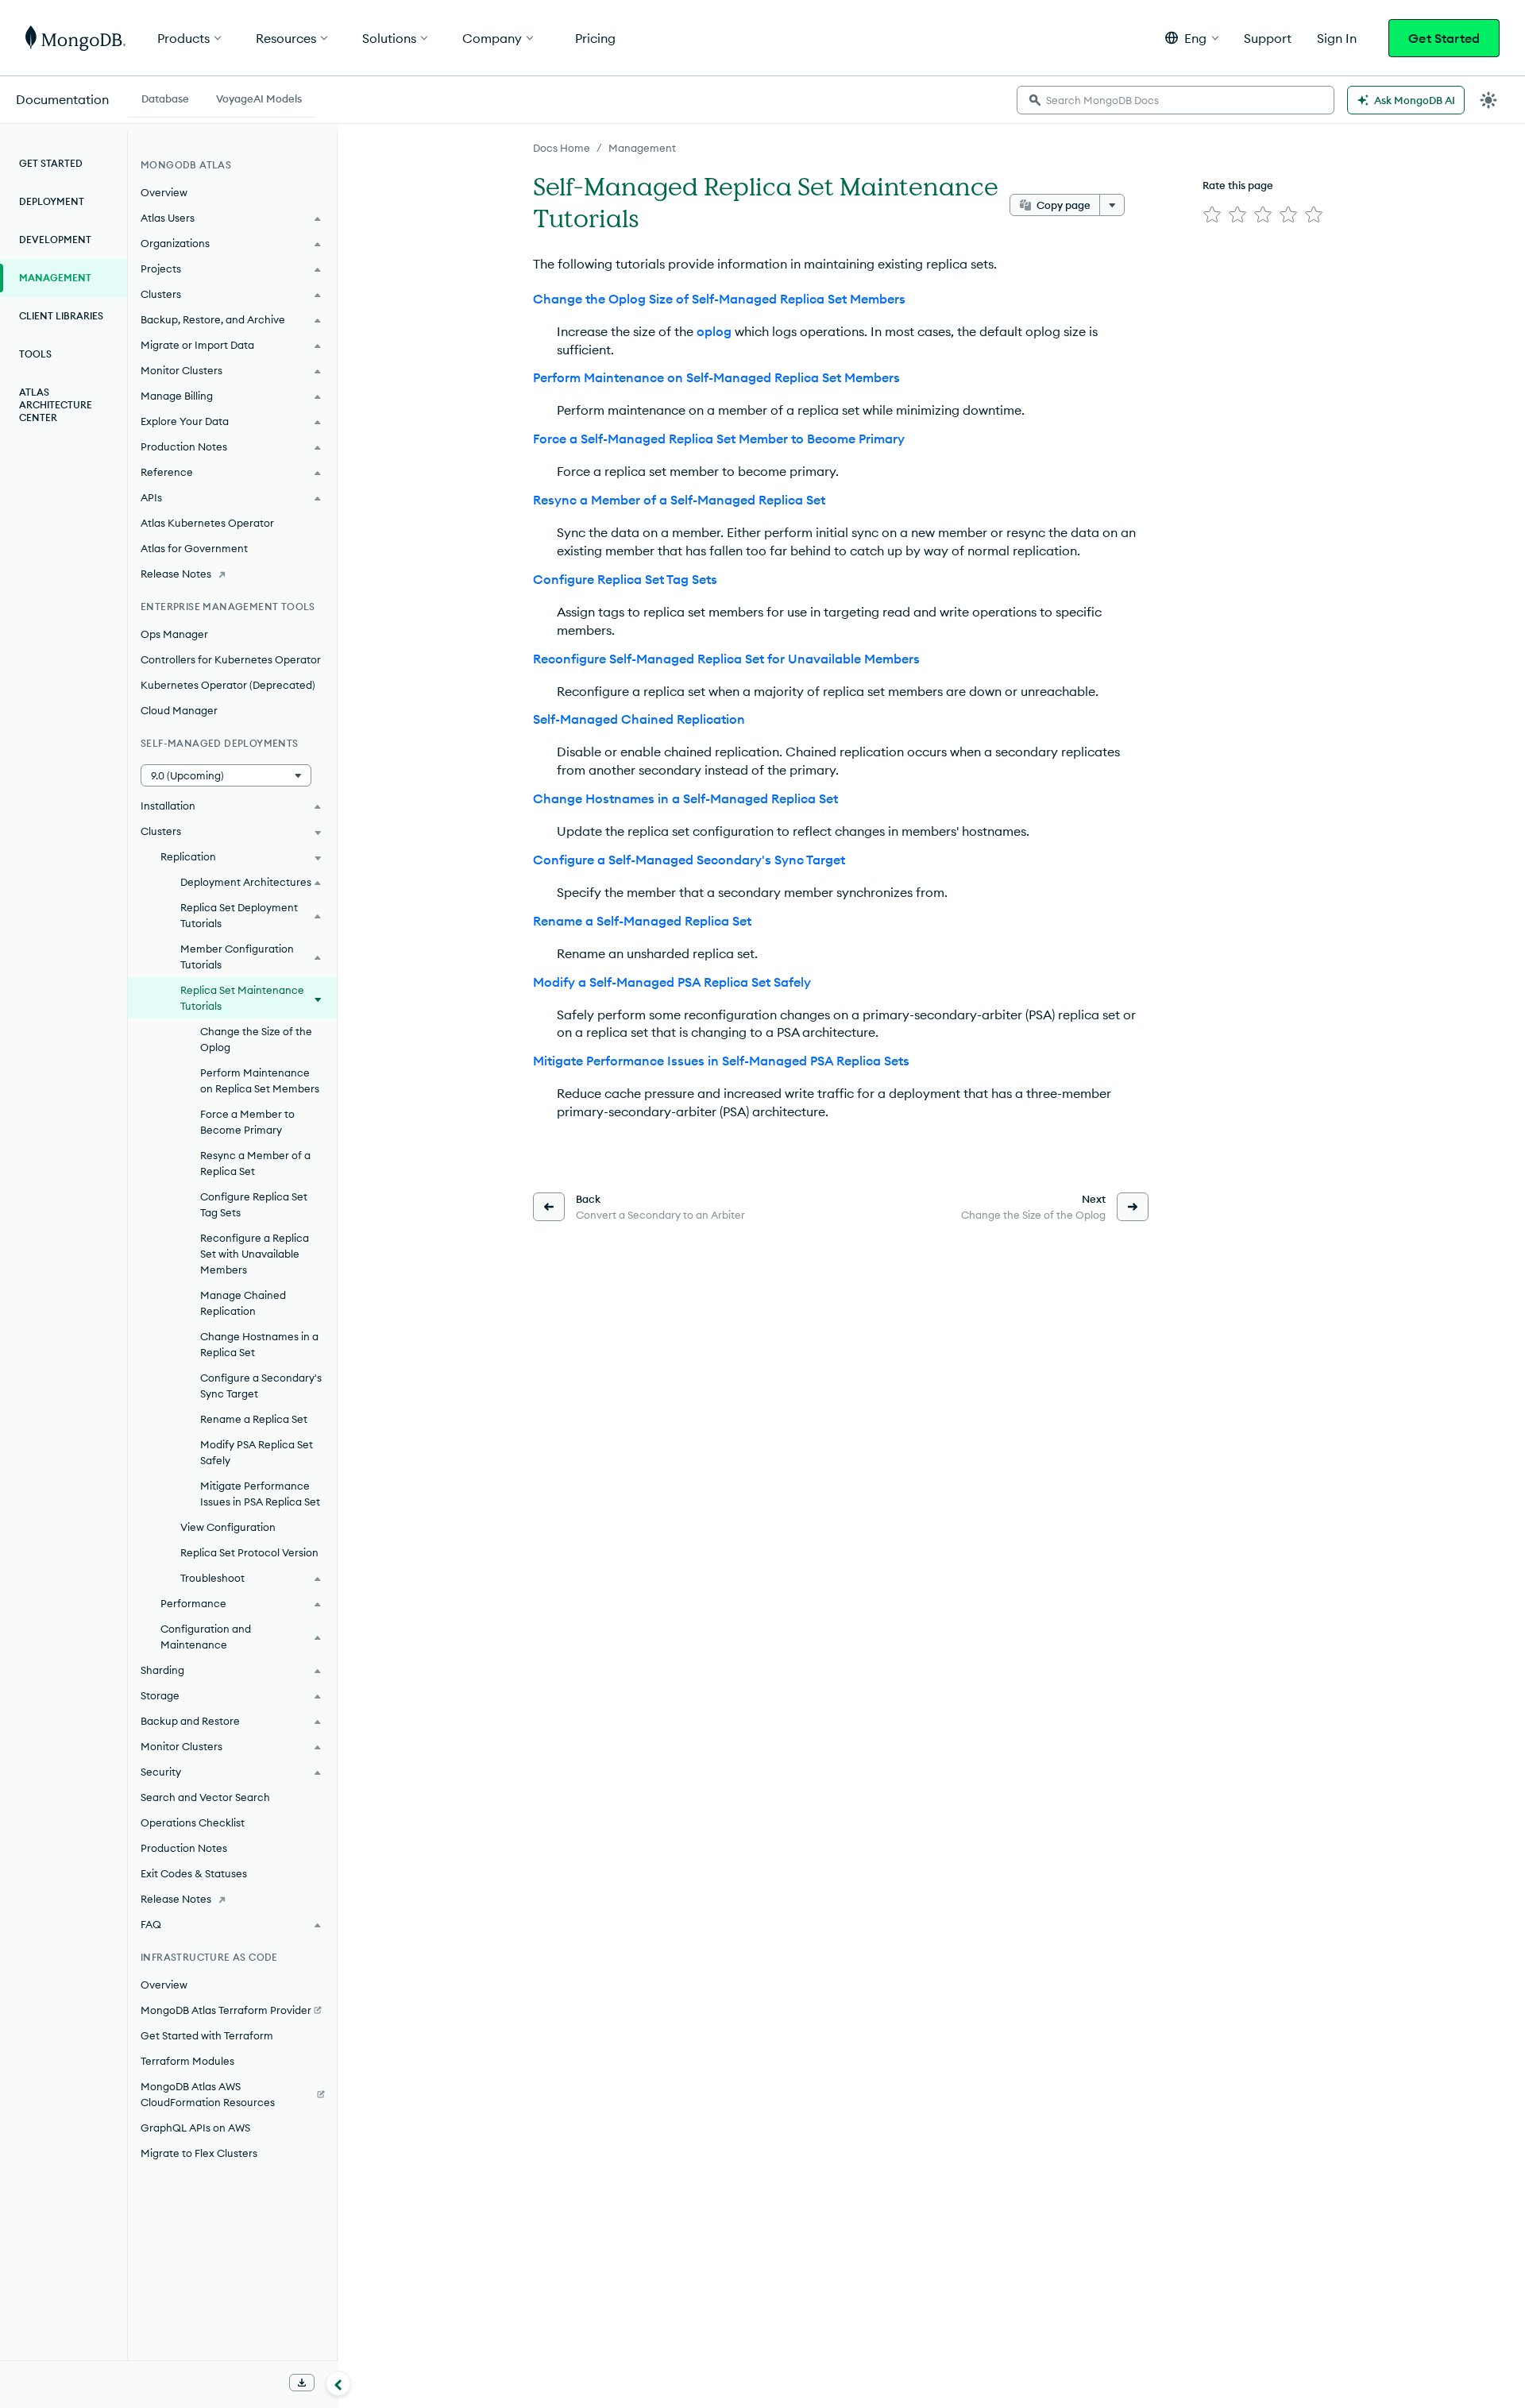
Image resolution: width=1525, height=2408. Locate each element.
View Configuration (228, 1527)
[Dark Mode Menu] (1488, 100)
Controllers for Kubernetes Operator (231, 659)
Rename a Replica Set (254, 1419)
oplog (714, 331)
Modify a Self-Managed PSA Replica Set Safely (672, 982)
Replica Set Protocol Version (249, 1552)
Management (642, 148)
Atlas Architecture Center (56, 405)
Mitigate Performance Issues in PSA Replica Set (260, 1494)
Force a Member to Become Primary (247, 1122)
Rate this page (1238, 185)
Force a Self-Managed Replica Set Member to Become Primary (719, 439)
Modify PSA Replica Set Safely (257, 1452)
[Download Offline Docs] (302, 2383)
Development (55, 240)
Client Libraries (61, 316)
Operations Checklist (193, 1822)
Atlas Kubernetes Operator (207, 523)
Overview (164, 192)
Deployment (52, 201)
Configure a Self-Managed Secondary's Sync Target (689, 860)
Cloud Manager (179, 710)
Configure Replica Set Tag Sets (625, 579)
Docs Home (562, 148)
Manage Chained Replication (243, 1303)
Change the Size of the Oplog (256, 1039)
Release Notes (176, 574)
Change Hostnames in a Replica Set (259, 1344)
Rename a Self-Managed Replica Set (642, 921)
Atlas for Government (194, 548)
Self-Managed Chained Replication (639, 719)
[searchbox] (1176, 100)
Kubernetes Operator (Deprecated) (228, 685)
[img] (1212, 215)
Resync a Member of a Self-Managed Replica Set (679, 500)
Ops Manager (174, 634)
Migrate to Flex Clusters (199, 2153)
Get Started (1444, 38)
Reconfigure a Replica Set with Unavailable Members (255, 1254)
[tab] (165, 97)
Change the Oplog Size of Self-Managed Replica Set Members (719, 299)
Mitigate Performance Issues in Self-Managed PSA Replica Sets (721, 1061)
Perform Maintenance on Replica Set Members (260, 1080)
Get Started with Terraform (207, 2035)
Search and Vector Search (205, 1797)
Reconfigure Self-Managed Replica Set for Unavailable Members (726, 659)
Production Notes (184, 1848)
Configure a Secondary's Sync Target (261, 1386)
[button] (1192, 38)
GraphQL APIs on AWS (195, 2128)
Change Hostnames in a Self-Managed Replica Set (685, 798)
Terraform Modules (187, 2061)
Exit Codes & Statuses (194, 1873)
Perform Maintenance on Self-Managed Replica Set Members (716, 377)
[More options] (1112, 205)
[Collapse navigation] (338, 2383)
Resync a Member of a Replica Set (255, 1163)
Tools (35, 354)
